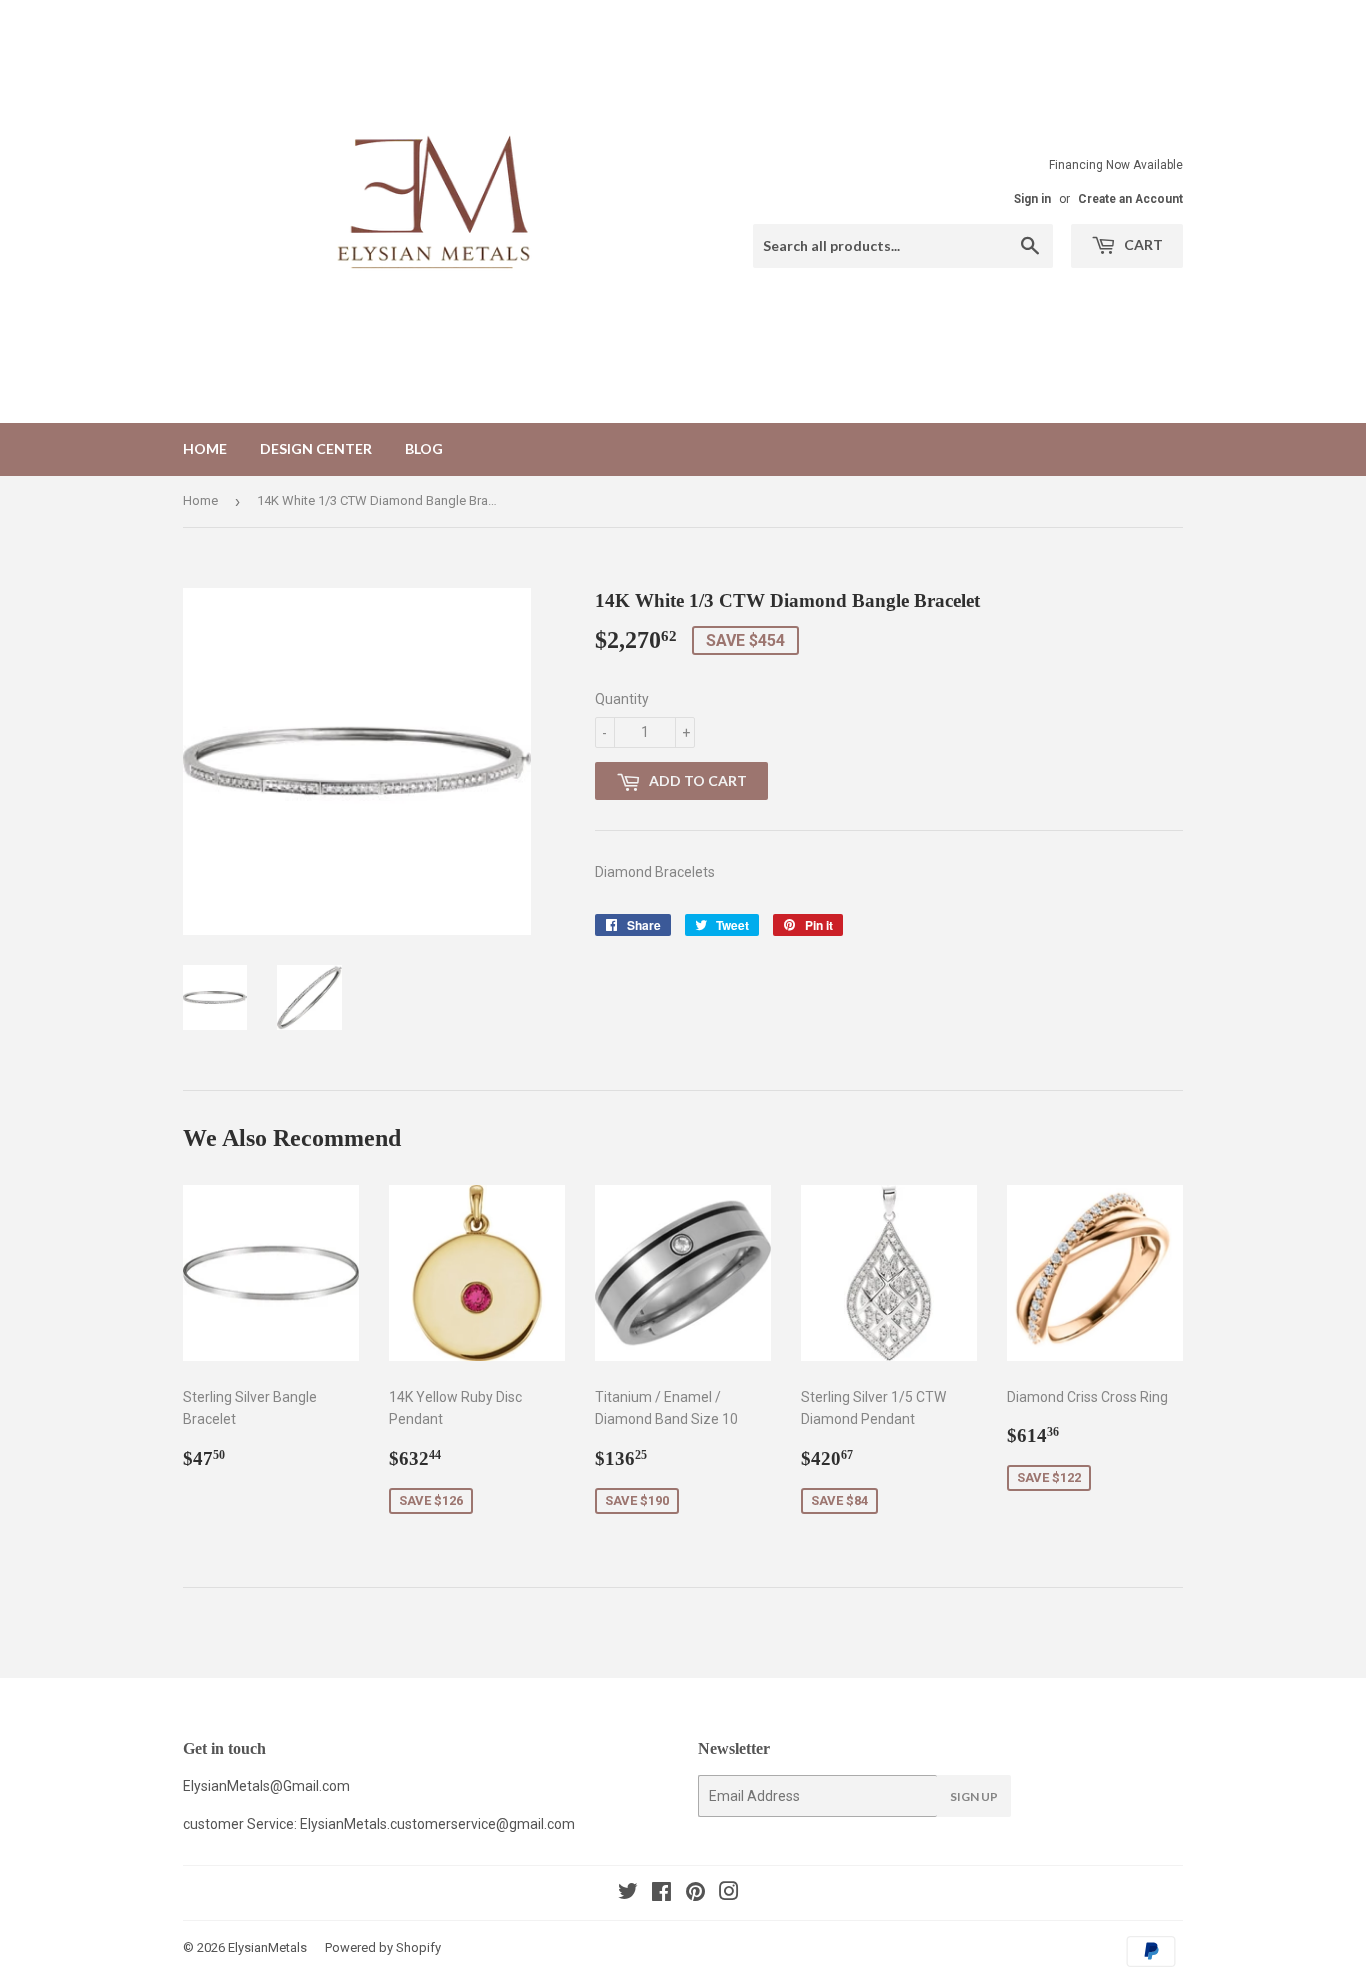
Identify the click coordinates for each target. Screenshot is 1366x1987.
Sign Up (974, 1796)
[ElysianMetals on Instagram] (729, 1894)
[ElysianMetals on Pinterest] (695, 1894)
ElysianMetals (267, 1947)
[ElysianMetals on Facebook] (661, 1894)
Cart (1142, 244)
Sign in (1032, 199)
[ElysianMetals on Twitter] (628, 1894)
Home (205, 448)
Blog (424, 448)
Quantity (622, 699)
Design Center (316, 448)
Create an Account (1130, 199)
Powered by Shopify (383, 1947)
